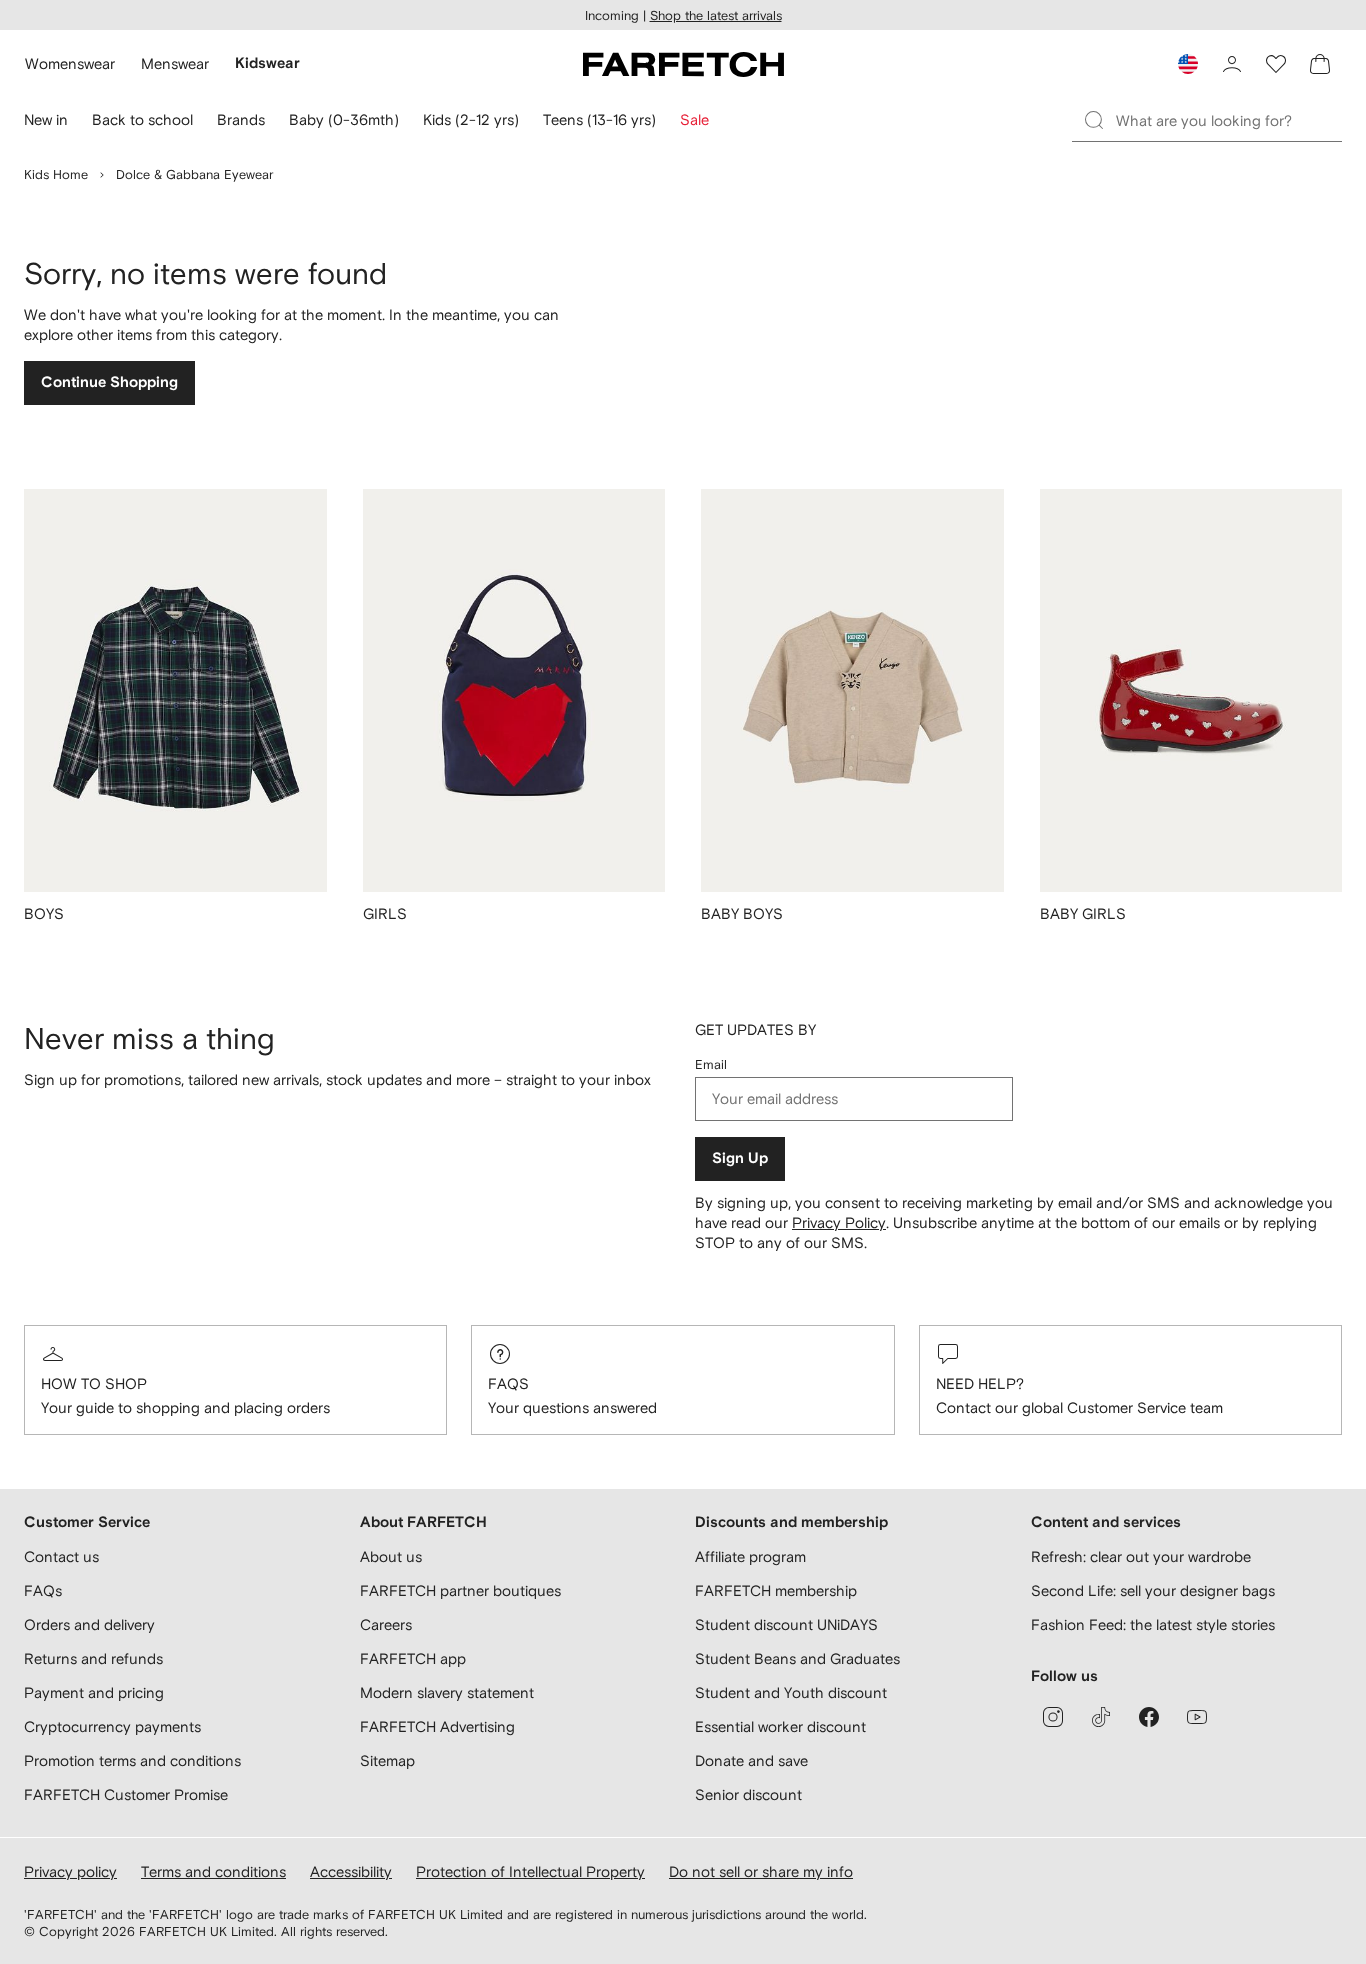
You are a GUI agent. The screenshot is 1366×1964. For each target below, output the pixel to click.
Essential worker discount (780, 1726)
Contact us (61, 1556)
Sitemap (387, 1760)
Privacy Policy (839, 1222)
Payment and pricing (94, 1692)
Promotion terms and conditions (132, 1760)
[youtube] (1197, 1717)
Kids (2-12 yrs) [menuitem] (471, 119)
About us (391, 1556)
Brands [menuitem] (241, 119)
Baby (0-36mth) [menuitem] (344, 119)
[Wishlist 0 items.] (1276, 64)
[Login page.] (1232, 64)
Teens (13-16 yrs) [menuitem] (599, 119)
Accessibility (351, 1871)
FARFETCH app (413, 1658)
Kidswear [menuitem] (267, 63)
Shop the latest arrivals (716, 15)
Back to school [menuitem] (142, 119)
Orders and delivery (89, 1624)
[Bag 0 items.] (1320, 64)
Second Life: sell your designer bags (1153, 1590)
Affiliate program (750, 1556)
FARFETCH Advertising (437, 1726)
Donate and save (751, 1760)
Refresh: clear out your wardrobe (1141, 1556)
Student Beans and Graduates (797, 1658)
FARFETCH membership (776, 1590)
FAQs (508, 1383)
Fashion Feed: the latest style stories (1153, 1624)
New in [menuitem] (46, 119)
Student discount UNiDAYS (786, 1624)
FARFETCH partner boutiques (460, 1590)
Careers (386, 1624)
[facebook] (1149, 1717)
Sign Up (740, 1158)
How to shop (94, 1383)
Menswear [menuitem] (175, 63)
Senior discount (748, 1794)
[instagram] (1053, 1717)
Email (711, 1064)
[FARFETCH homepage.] (683, 64)
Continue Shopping (109, 382)
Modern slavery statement (447, 1692)
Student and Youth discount (791, 1692)
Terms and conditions (213, 1871)
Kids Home (56, 174)
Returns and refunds (93, 1658)
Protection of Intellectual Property (530, 1871)
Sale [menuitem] (694, 119)
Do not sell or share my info (761, 1871)
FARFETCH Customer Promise (126, 1794)
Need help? (980, 1383)
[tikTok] (1101, 1717)
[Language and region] (1188, 64)
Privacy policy (70, 1871)
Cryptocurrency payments (112, 1726)
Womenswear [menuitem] (70, 63)
